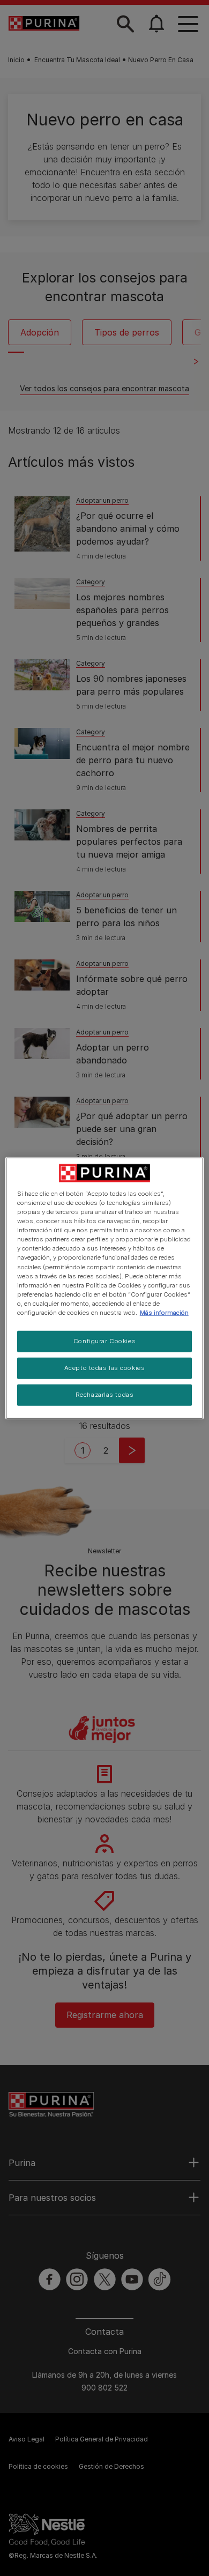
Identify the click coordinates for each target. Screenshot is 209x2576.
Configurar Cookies (104, 1341)
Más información (164, 1312)
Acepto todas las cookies (105, 1367)
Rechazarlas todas (105, 1394)
